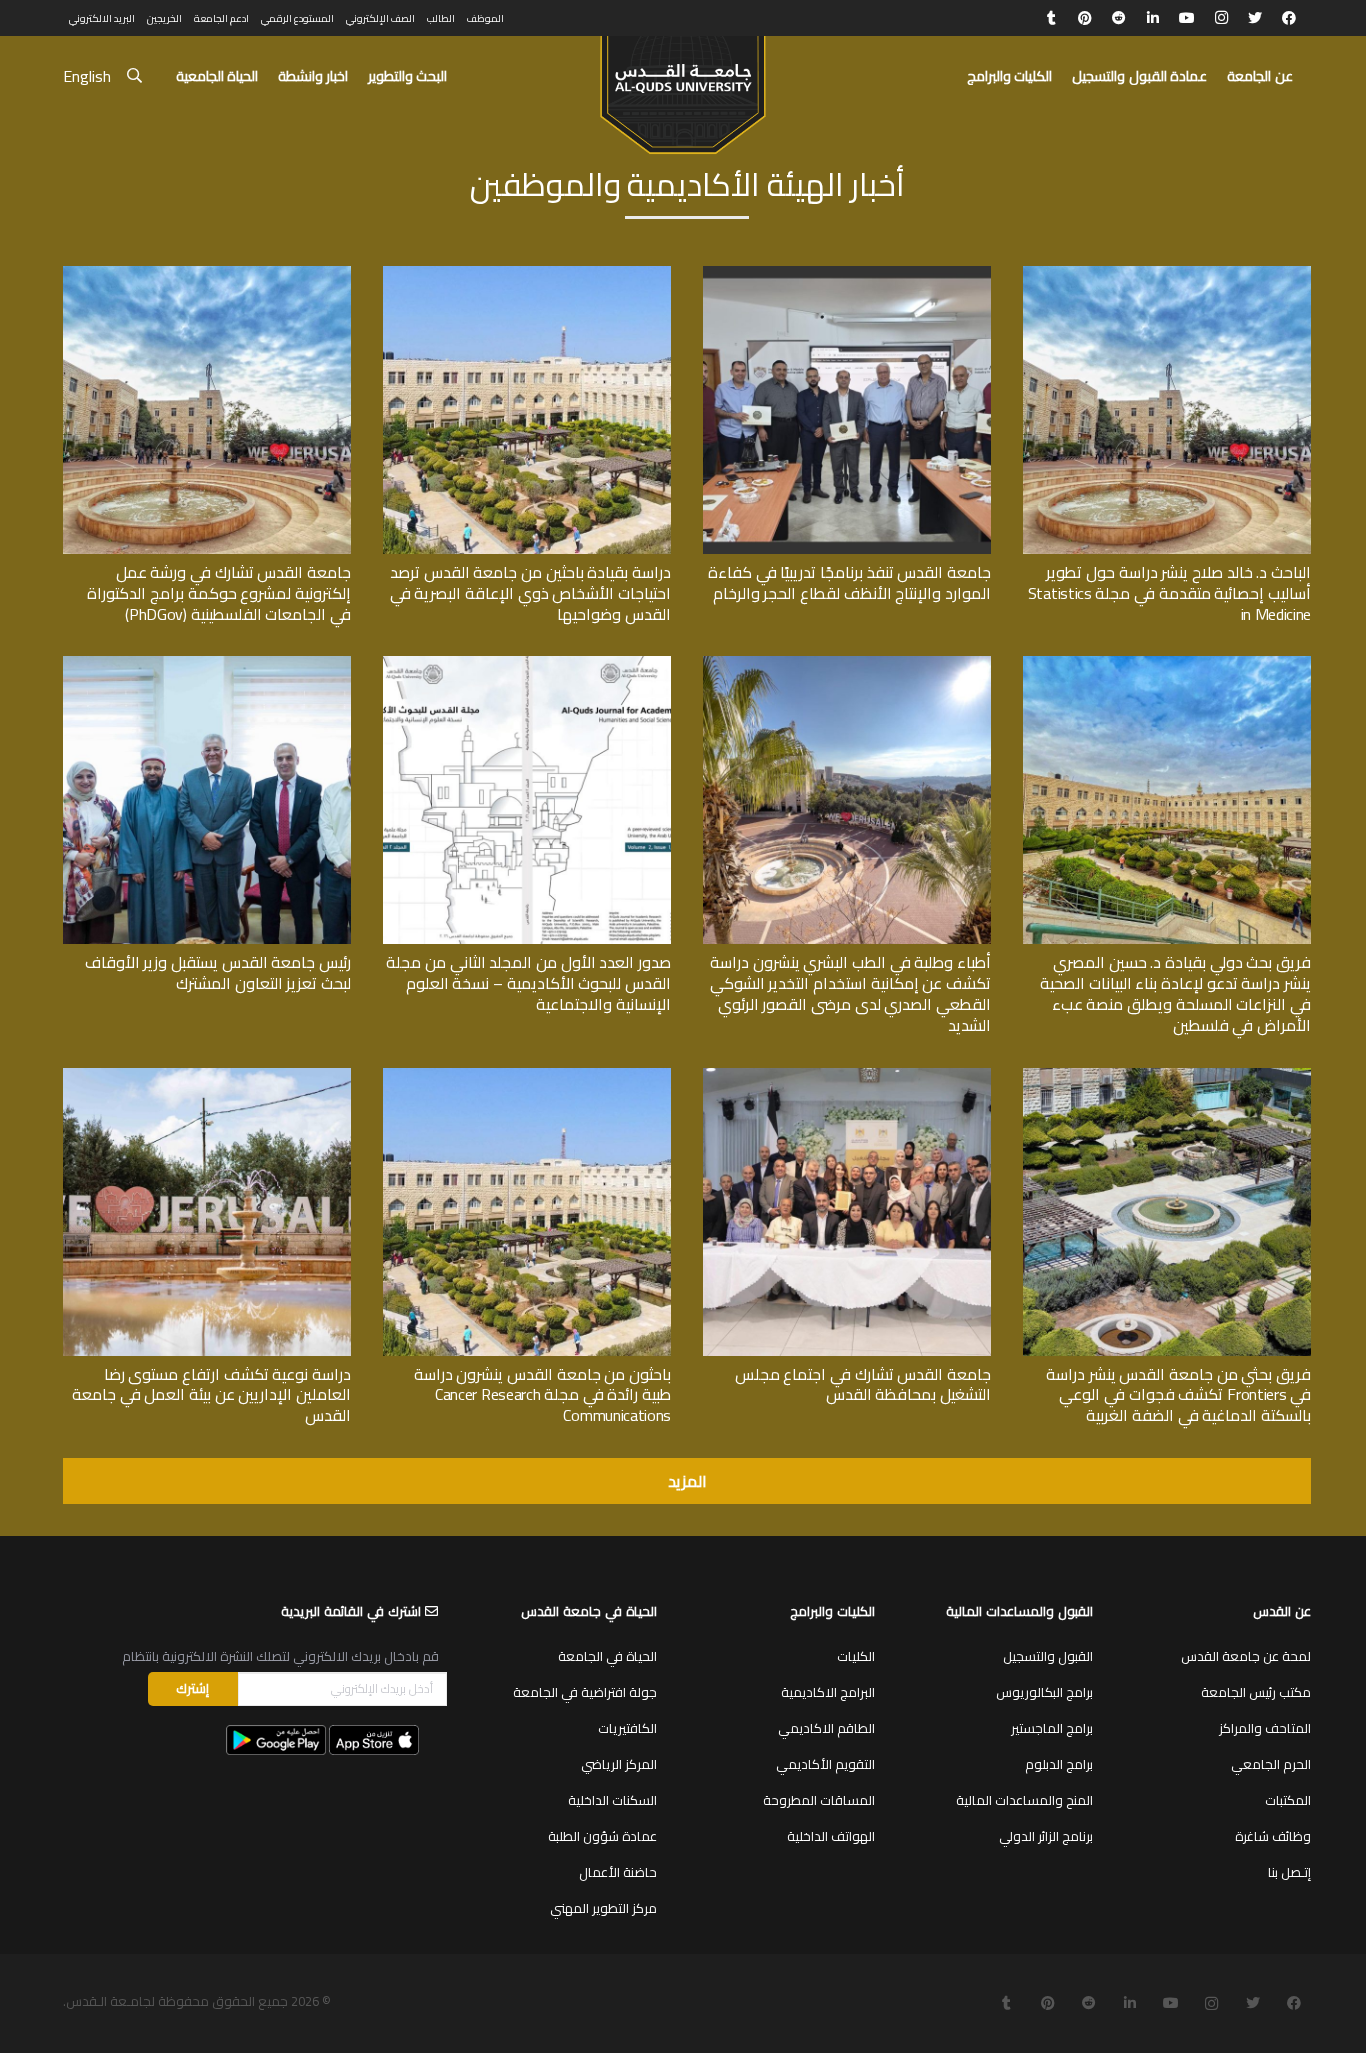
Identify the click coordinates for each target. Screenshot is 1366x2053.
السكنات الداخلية (612, 1800)
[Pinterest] (1085, 18)
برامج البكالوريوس (1044, 1692)
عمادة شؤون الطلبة (602, 1836)
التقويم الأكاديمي (825, 1764)
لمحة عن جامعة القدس (1246, 1656)
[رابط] (682, 86)
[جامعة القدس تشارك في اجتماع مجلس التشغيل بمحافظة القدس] (847, 1075)
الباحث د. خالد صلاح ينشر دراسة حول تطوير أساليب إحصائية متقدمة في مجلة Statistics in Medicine (1169, 593)
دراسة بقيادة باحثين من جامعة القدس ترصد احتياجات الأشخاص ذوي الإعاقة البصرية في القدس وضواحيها (530, 593)
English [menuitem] (87, 76)
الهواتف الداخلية (831, 1836)
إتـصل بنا (1289, 1872)
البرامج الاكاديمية (828, 1692)
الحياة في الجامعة (607, 1656)
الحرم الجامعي (1271, 1764)
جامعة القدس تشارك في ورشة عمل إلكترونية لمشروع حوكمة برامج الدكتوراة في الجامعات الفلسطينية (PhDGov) (219, 593)
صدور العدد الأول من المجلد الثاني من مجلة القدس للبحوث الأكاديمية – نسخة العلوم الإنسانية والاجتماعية (528, 983)
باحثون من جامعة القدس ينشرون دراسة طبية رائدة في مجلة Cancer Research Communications (542, 1395)
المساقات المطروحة (819, 1800)
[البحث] (134, 76)
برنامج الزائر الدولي (1046, 1836)
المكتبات (1288, 1800)
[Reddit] (1119, 18)
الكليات (856, 1656)
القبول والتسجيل (1048, 1656)
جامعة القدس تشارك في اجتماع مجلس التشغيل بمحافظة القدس (863, 1384)
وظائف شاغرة (1273, 1836)
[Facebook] (1289, 18)
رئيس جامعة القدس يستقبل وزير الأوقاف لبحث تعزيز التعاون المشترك (218, 972)
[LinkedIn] (1153, 18)
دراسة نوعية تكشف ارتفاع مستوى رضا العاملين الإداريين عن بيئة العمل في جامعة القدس (211, 1395)
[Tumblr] (1051, 18)
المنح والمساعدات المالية (1024, 1800)
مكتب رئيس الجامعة (1256, 1692)
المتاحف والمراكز (1265, 1728)
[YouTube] (1187, 18)
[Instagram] (1221, 18)
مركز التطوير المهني (603, 1908)
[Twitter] (1255, 18)
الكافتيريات (627, 1728)
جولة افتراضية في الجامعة (585, 1692)
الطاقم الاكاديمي (826, 1728)
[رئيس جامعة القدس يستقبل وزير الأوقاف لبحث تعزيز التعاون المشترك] (207, 663)
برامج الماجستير (1052, 1728)
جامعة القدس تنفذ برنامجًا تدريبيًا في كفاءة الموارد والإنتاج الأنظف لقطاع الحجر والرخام (849, 582)
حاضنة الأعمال (618, 1872)
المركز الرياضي (619, 1764)
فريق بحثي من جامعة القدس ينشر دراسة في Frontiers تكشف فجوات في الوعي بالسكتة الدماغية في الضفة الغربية (1178, 1395)
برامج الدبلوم (1059, 1764)
